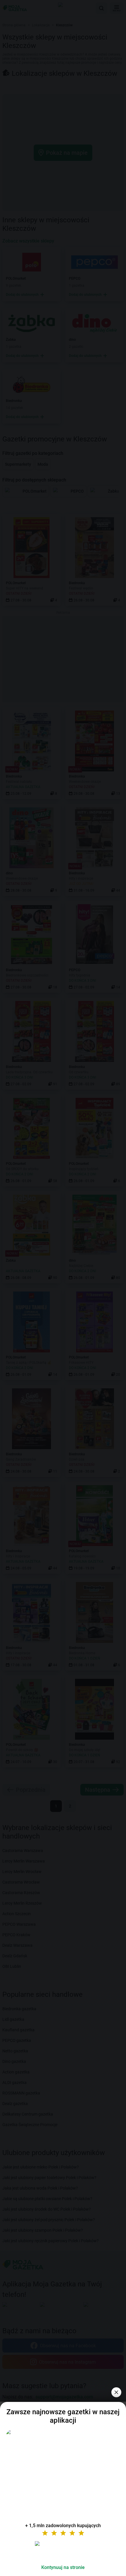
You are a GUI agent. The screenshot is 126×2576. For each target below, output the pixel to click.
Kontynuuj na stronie (63, 2567)
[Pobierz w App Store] (63, 2551)
